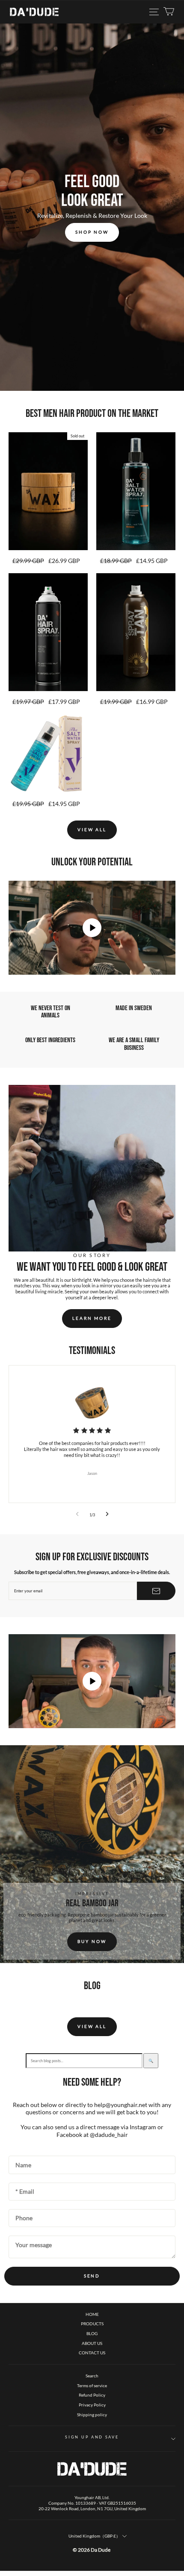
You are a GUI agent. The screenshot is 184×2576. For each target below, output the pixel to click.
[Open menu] (154, 12)
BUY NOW (92, 1941)
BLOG (92, 2333)
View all (92, 829)
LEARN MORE (92, 1318)
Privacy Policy (92, 2405)
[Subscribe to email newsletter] (156, 1591)
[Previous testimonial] (77, 1515)
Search (92, 2376)
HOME (92, 2314)
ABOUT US (92, 2343)
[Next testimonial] (107, 1515)
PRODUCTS (92, 2324)
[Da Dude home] (34, 12)
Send (92, 2276)
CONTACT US (92, 2353)
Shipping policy (92, 2415)
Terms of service (92, 2386)
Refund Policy (92, 2395)
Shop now (92, 232)
